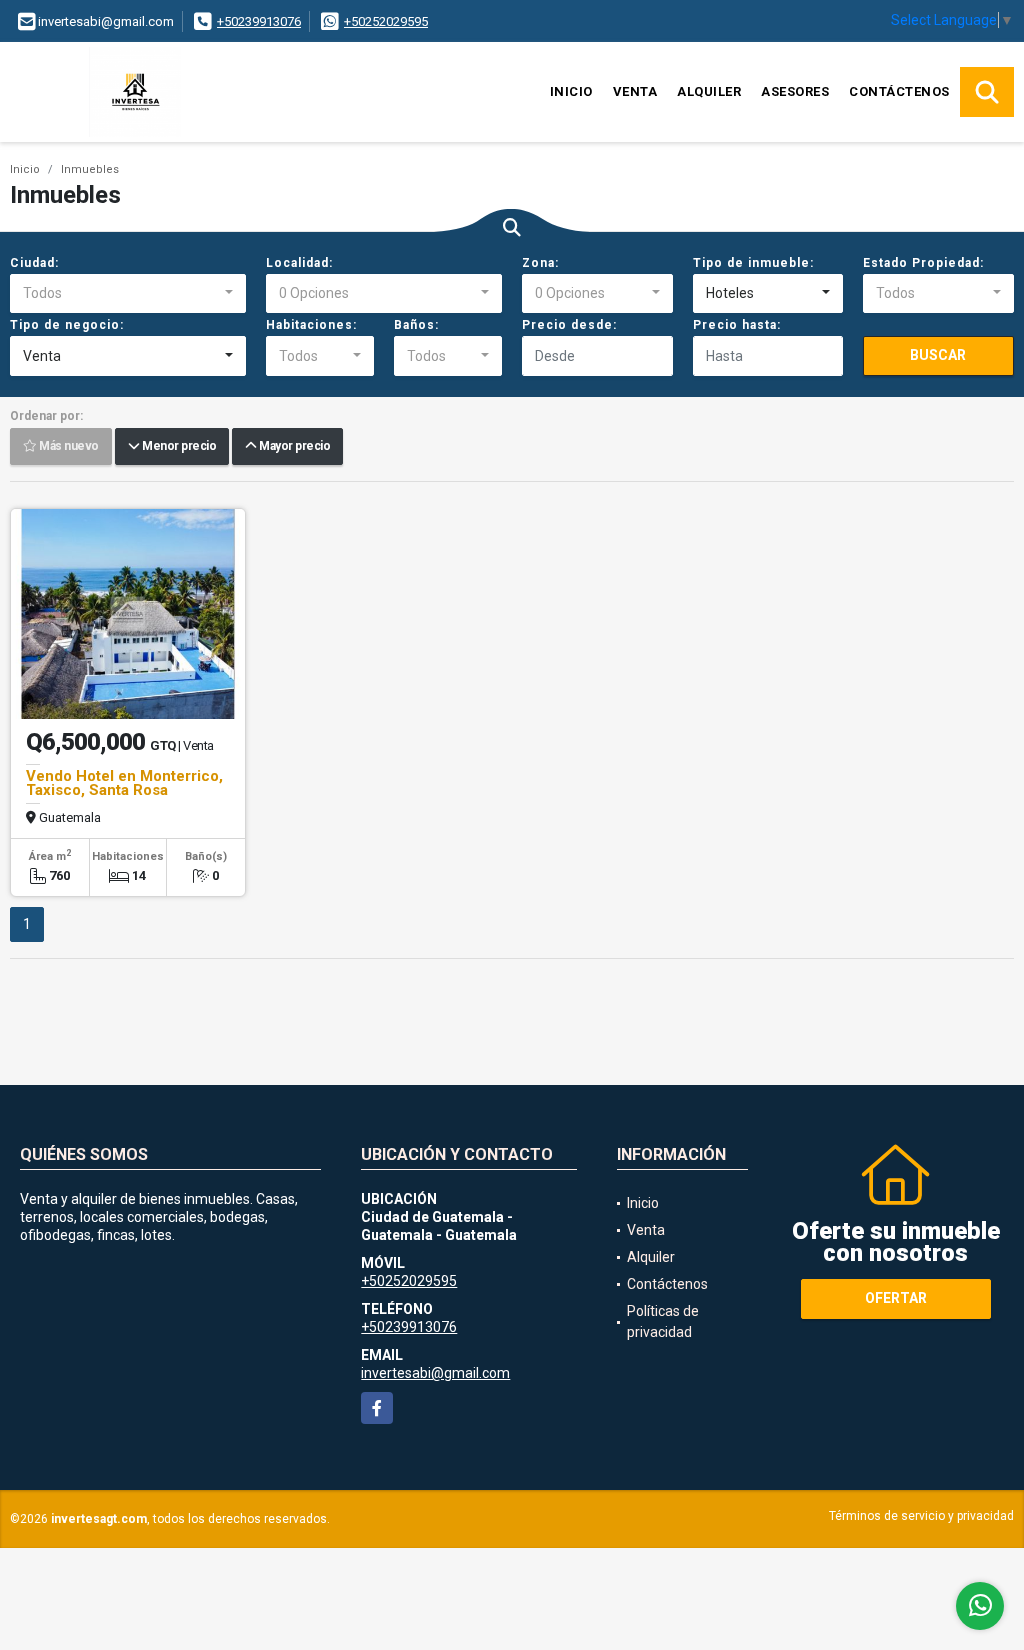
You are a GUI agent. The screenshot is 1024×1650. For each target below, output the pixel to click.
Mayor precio (293, 447)
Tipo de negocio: (67, 325)
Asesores (795, 91)
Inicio (571, 91)
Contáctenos (899, 91)
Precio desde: (569, 325)
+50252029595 (386, 21)
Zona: (540, 263)
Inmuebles (90, 169)
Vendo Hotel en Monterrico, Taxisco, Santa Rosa (124, 783)
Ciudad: (34, 263)
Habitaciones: (311, 325)
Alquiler (709, 91)
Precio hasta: (737, 325)
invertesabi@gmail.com (435, 1373)
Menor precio (177, 447)
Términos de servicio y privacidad (921, 1516)
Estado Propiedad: (923, 263)
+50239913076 (259, 21)
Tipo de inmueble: (753, 263)
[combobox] (128, 294)
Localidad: (299, 263)
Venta (635, 91)
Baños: (416, 325)
